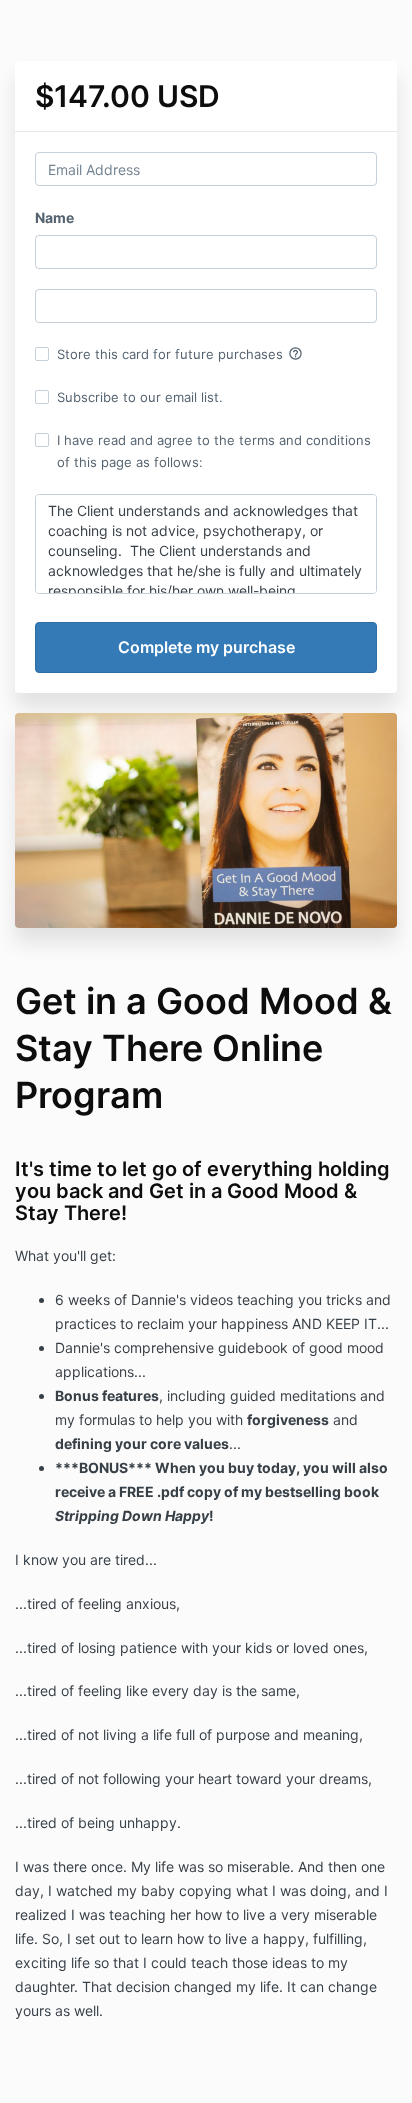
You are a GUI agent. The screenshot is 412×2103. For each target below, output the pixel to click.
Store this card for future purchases (180, 354)
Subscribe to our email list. (140, 397)
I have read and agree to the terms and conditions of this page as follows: (214, 451)
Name (54, 217)
